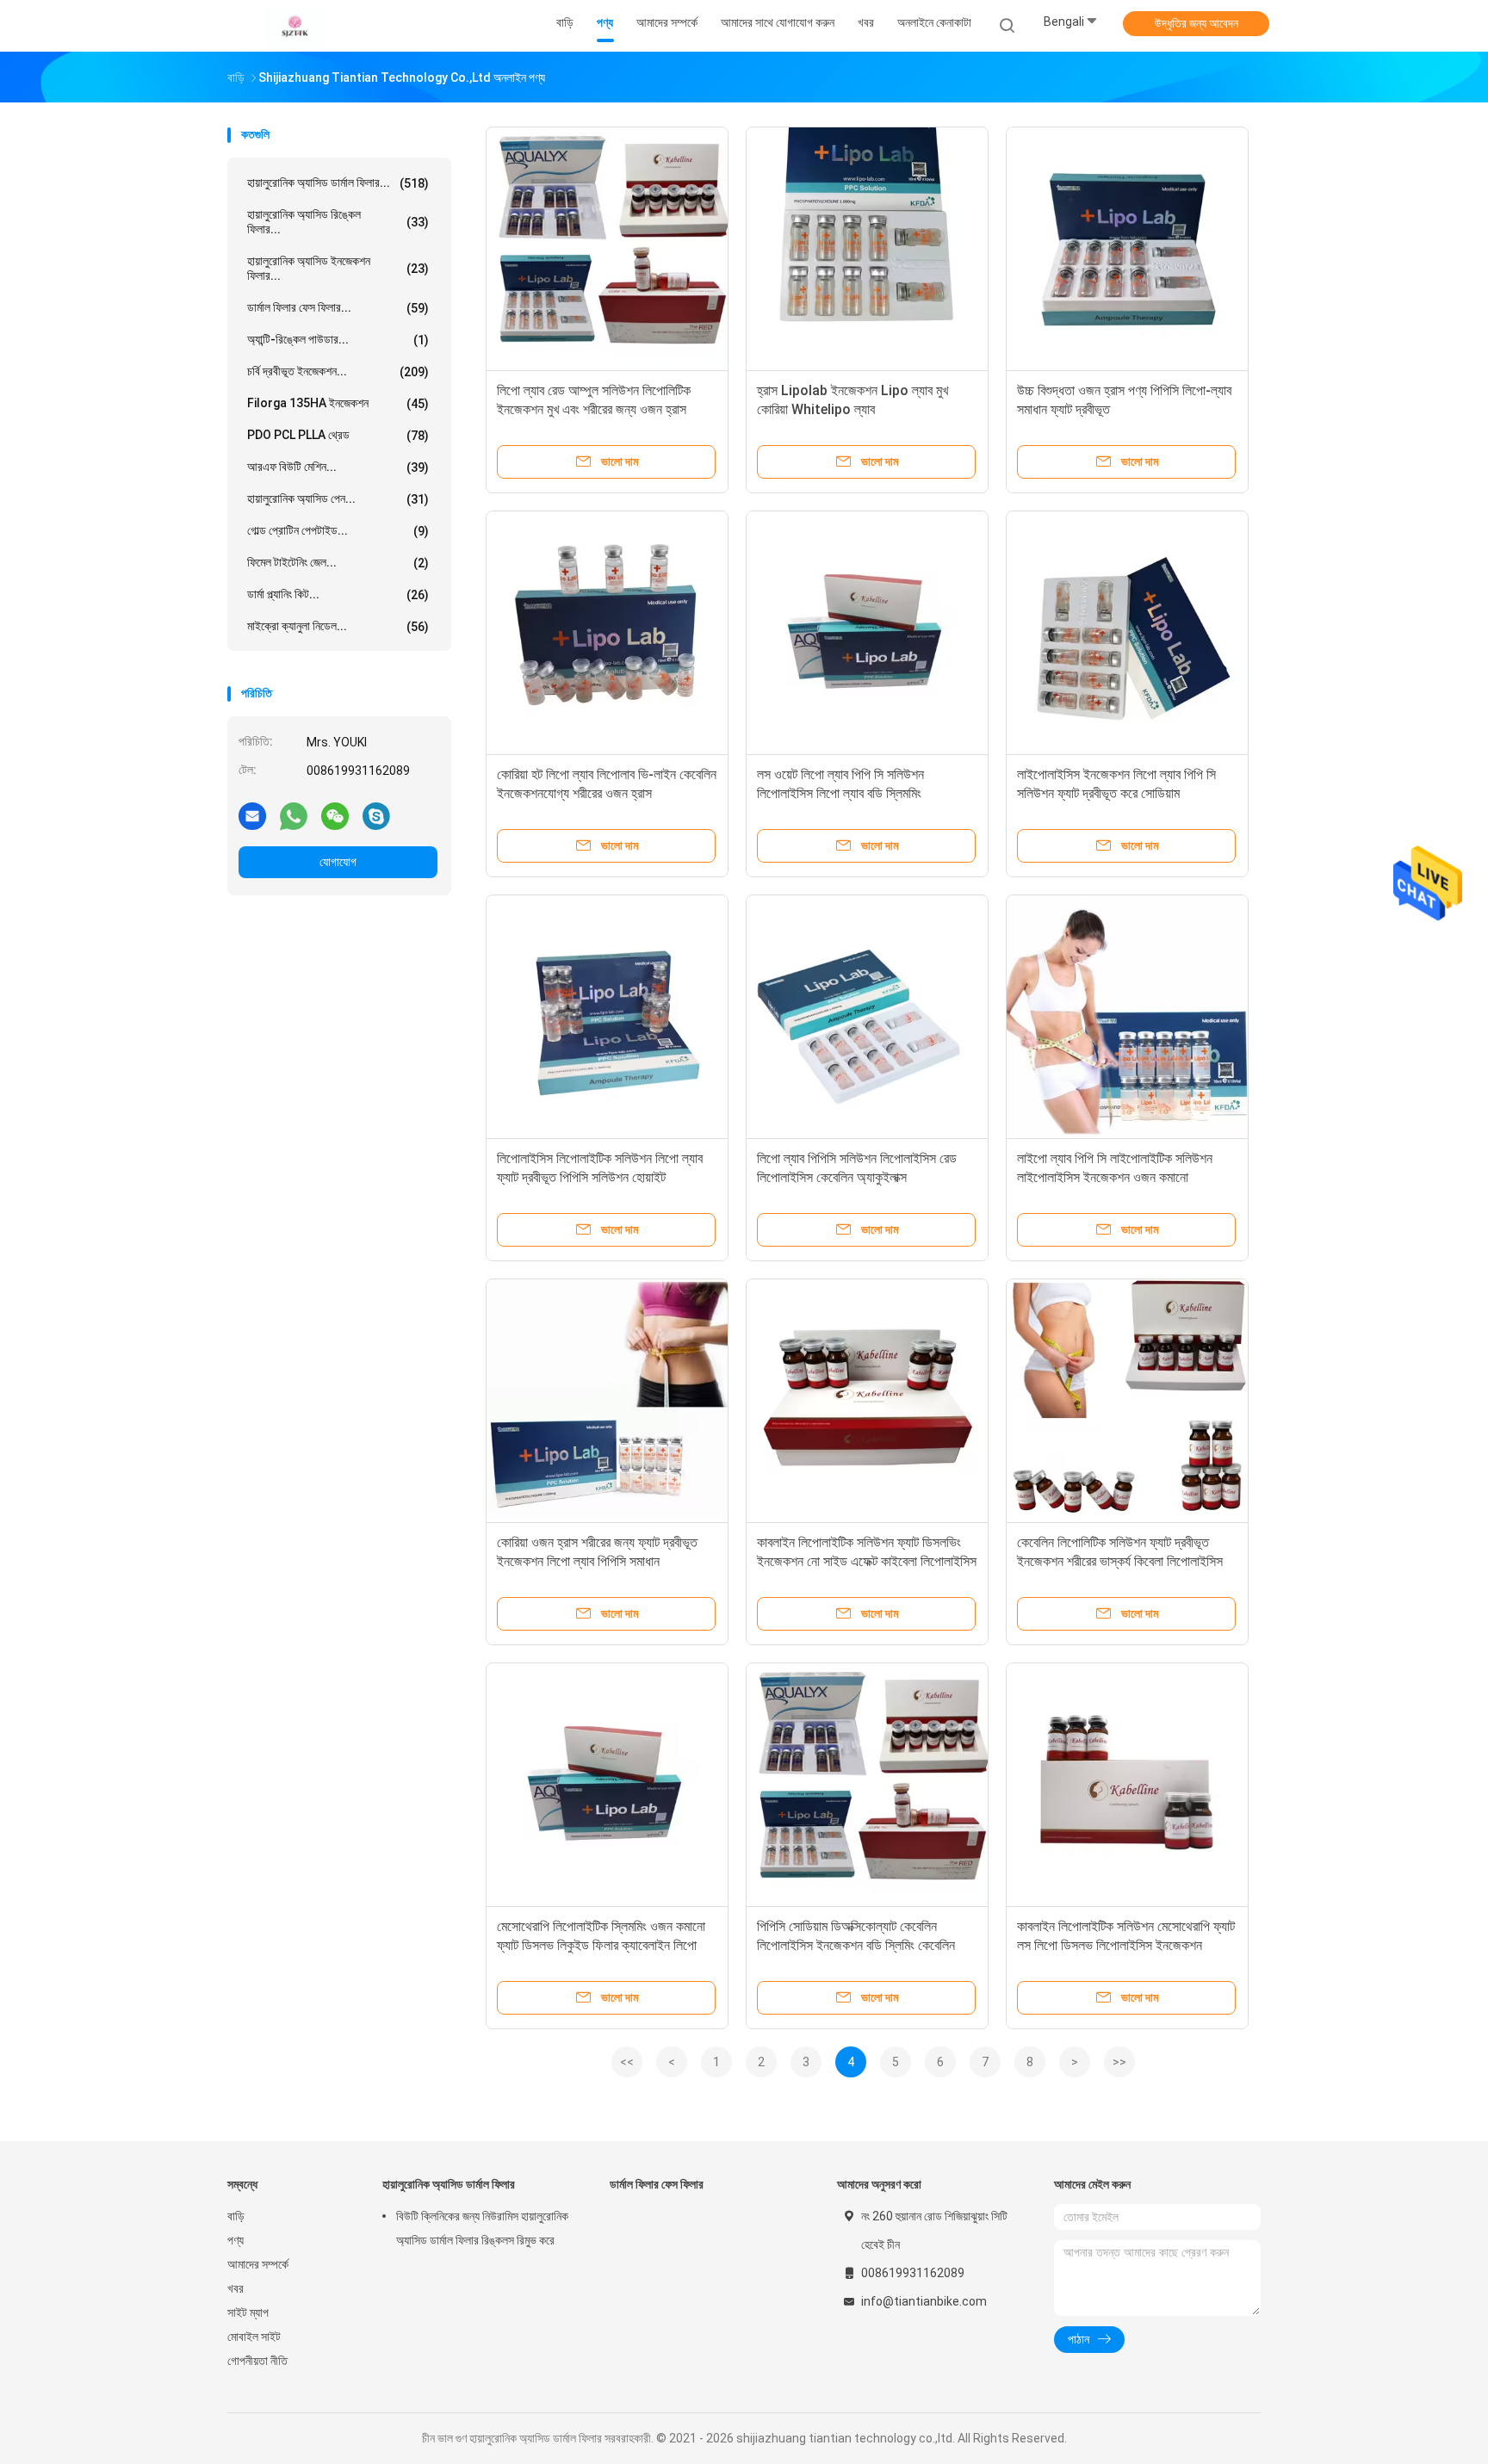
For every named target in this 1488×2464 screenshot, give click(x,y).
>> (1119, 2062)
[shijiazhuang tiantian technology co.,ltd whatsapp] (294, 815)
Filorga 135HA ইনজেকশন (338, 403)
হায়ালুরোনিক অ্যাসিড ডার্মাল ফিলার (449, 2184)
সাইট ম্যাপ (248, 2312)
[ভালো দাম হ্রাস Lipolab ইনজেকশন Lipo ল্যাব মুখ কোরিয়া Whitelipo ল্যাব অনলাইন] (867, 248)
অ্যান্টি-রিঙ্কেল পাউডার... (338, 340)
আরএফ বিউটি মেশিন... (338, 467)
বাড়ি (236, 2216)
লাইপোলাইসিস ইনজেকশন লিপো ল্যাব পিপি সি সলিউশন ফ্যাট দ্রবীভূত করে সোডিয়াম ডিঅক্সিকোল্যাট (1116, 793)
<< (627, 2062)
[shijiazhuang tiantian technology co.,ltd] (294, 26)
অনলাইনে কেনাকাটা (934, 22)
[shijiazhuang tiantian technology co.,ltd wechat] (335, 815)
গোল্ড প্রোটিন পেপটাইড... (338, 531)
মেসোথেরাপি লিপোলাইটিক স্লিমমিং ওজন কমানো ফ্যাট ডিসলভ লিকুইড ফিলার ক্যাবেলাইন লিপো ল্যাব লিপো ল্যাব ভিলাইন (601, 1945)
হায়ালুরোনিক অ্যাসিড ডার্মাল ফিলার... (338, 183)
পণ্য (236, 2240)
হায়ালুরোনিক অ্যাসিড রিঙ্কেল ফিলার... (338, 222)
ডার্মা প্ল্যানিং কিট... (338, 594)
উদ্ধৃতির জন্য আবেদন (1197, 23)
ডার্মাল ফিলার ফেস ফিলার (657, 2184)
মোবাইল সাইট (254, 2337)
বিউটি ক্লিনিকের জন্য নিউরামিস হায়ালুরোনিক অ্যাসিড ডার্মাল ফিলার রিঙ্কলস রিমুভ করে (482, 2228)
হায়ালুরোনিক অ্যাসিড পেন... (338, 499)
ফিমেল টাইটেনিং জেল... (338, 563)
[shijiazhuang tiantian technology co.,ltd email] (252, 815)
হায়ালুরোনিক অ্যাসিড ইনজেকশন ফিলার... (338, 268)
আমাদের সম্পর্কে (258, 2264)
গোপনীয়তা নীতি (257, 2361)
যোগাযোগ (338, 862)
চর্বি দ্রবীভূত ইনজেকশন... (338, 371)
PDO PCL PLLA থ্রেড (338, 435)
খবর (236, 2288)
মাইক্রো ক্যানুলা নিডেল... (338, 626)
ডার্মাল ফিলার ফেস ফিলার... (338, 308)
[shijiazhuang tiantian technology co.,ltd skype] (376, 815)
